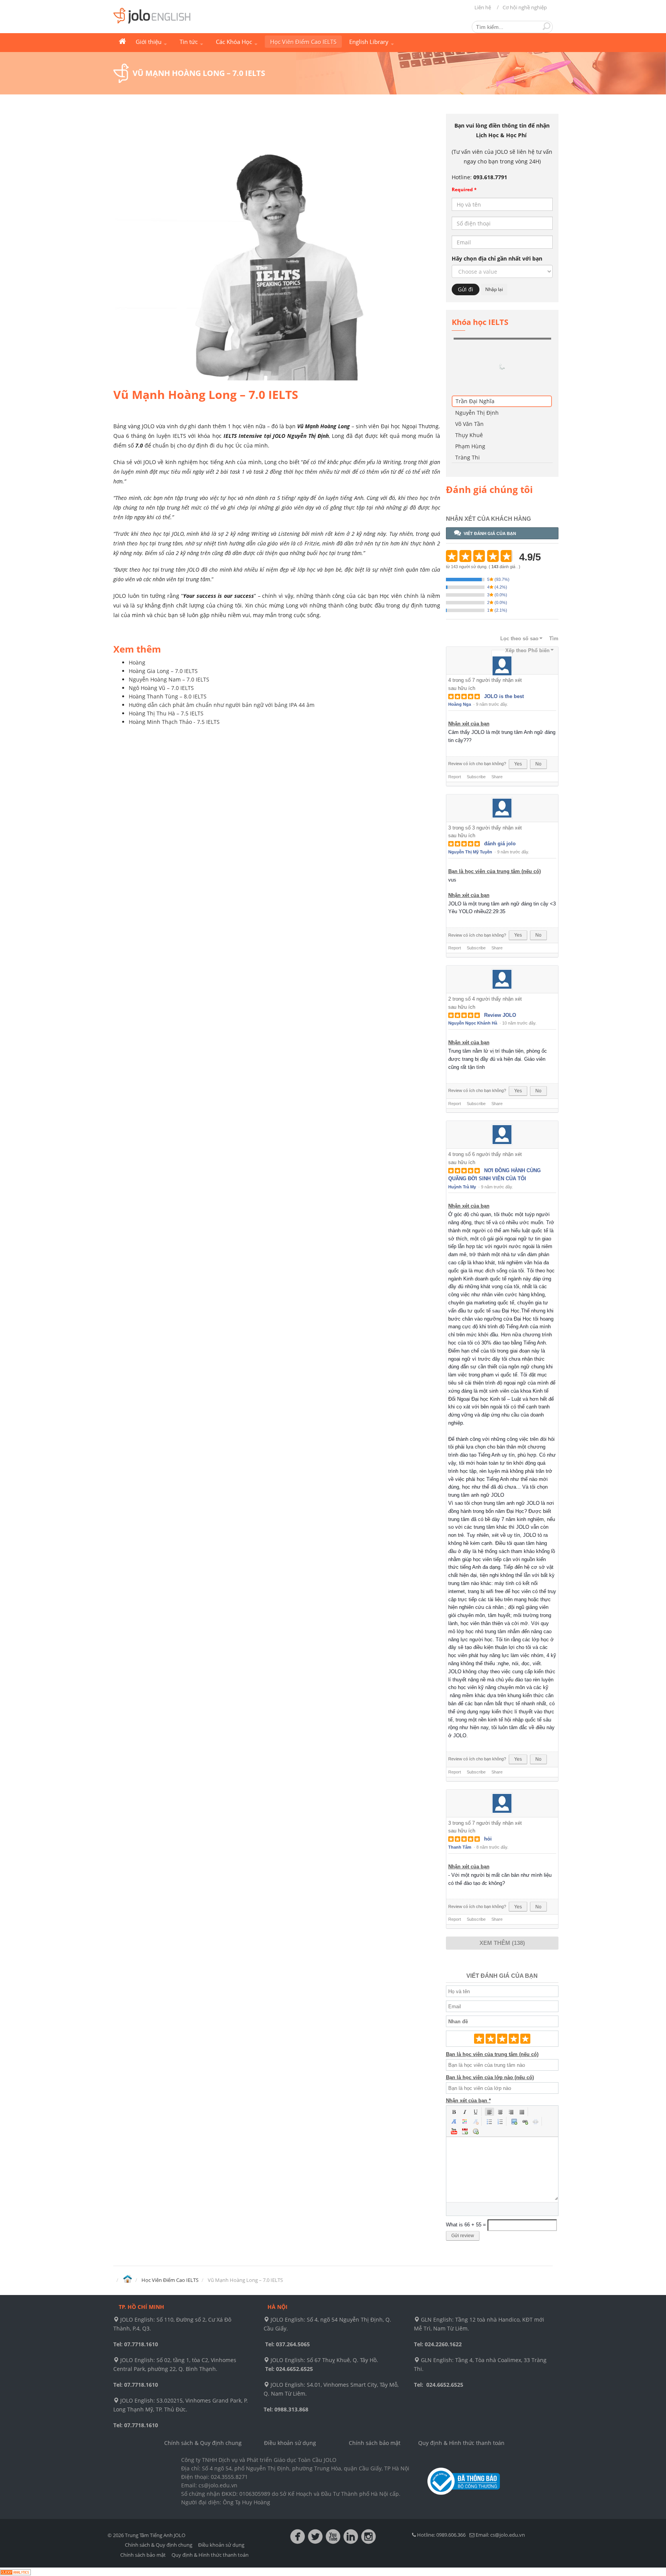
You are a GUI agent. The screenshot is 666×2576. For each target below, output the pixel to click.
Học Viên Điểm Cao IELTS (303, 42)
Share (497, 729)
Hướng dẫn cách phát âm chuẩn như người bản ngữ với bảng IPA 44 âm (222, 705)
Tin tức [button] (189, 42)
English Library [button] (370, 42)
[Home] (127, 2232)
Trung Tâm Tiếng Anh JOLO (122, 42)
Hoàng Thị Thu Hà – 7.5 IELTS (166, 713)
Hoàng (137, 662)
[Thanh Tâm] (502, 1756)
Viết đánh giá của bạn (490, 486)
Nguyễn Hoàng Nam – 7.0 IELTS (169, 679)
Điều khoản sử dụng (290, 2395)
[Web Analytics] (15, 2524)
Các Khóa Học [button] (235, 42)
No (538, 716)
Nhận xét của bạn (469, 676)
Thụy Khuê (469, 387)
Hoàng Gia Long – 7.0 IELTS (163, 671)
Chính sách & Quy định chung (203, 2395)
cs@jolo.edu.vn (508, 2487)
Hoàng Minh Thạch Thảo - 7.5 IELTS (174, 722)
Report (455, 729)
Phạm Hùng (470, 398)
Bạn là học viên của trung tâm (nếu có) (494, 824)
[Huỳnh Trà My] (502, 1087)
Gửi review (463, 2188)
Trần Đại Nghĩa (475, 353)
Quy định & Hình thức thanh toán (461, 2395)
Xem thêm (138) (502, 1895)
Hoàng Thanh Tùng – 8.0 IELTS (168, 696)
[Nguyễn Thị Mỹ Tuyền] (502, 760)
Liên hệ (483, 7)
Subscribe (476, 729)
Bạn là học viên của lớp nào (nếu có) (490, 2030)
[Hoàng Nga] (502, 613)
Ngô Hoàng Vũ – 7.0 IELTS (161, 688)
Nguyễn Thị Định (477, 365)
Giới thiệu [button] (149, 42)
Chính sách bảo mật (375, 2395)
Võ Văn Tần (469, 376)
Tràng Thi (468, 410)
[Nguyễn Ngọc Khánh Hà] (502, 931)
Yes (518, 716)
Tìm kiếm (547, 26)
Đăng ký (535, 338)
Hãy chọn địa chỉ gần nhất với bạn (497, 258)
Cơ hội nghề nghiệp (525, 7)
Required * (464, 189)
